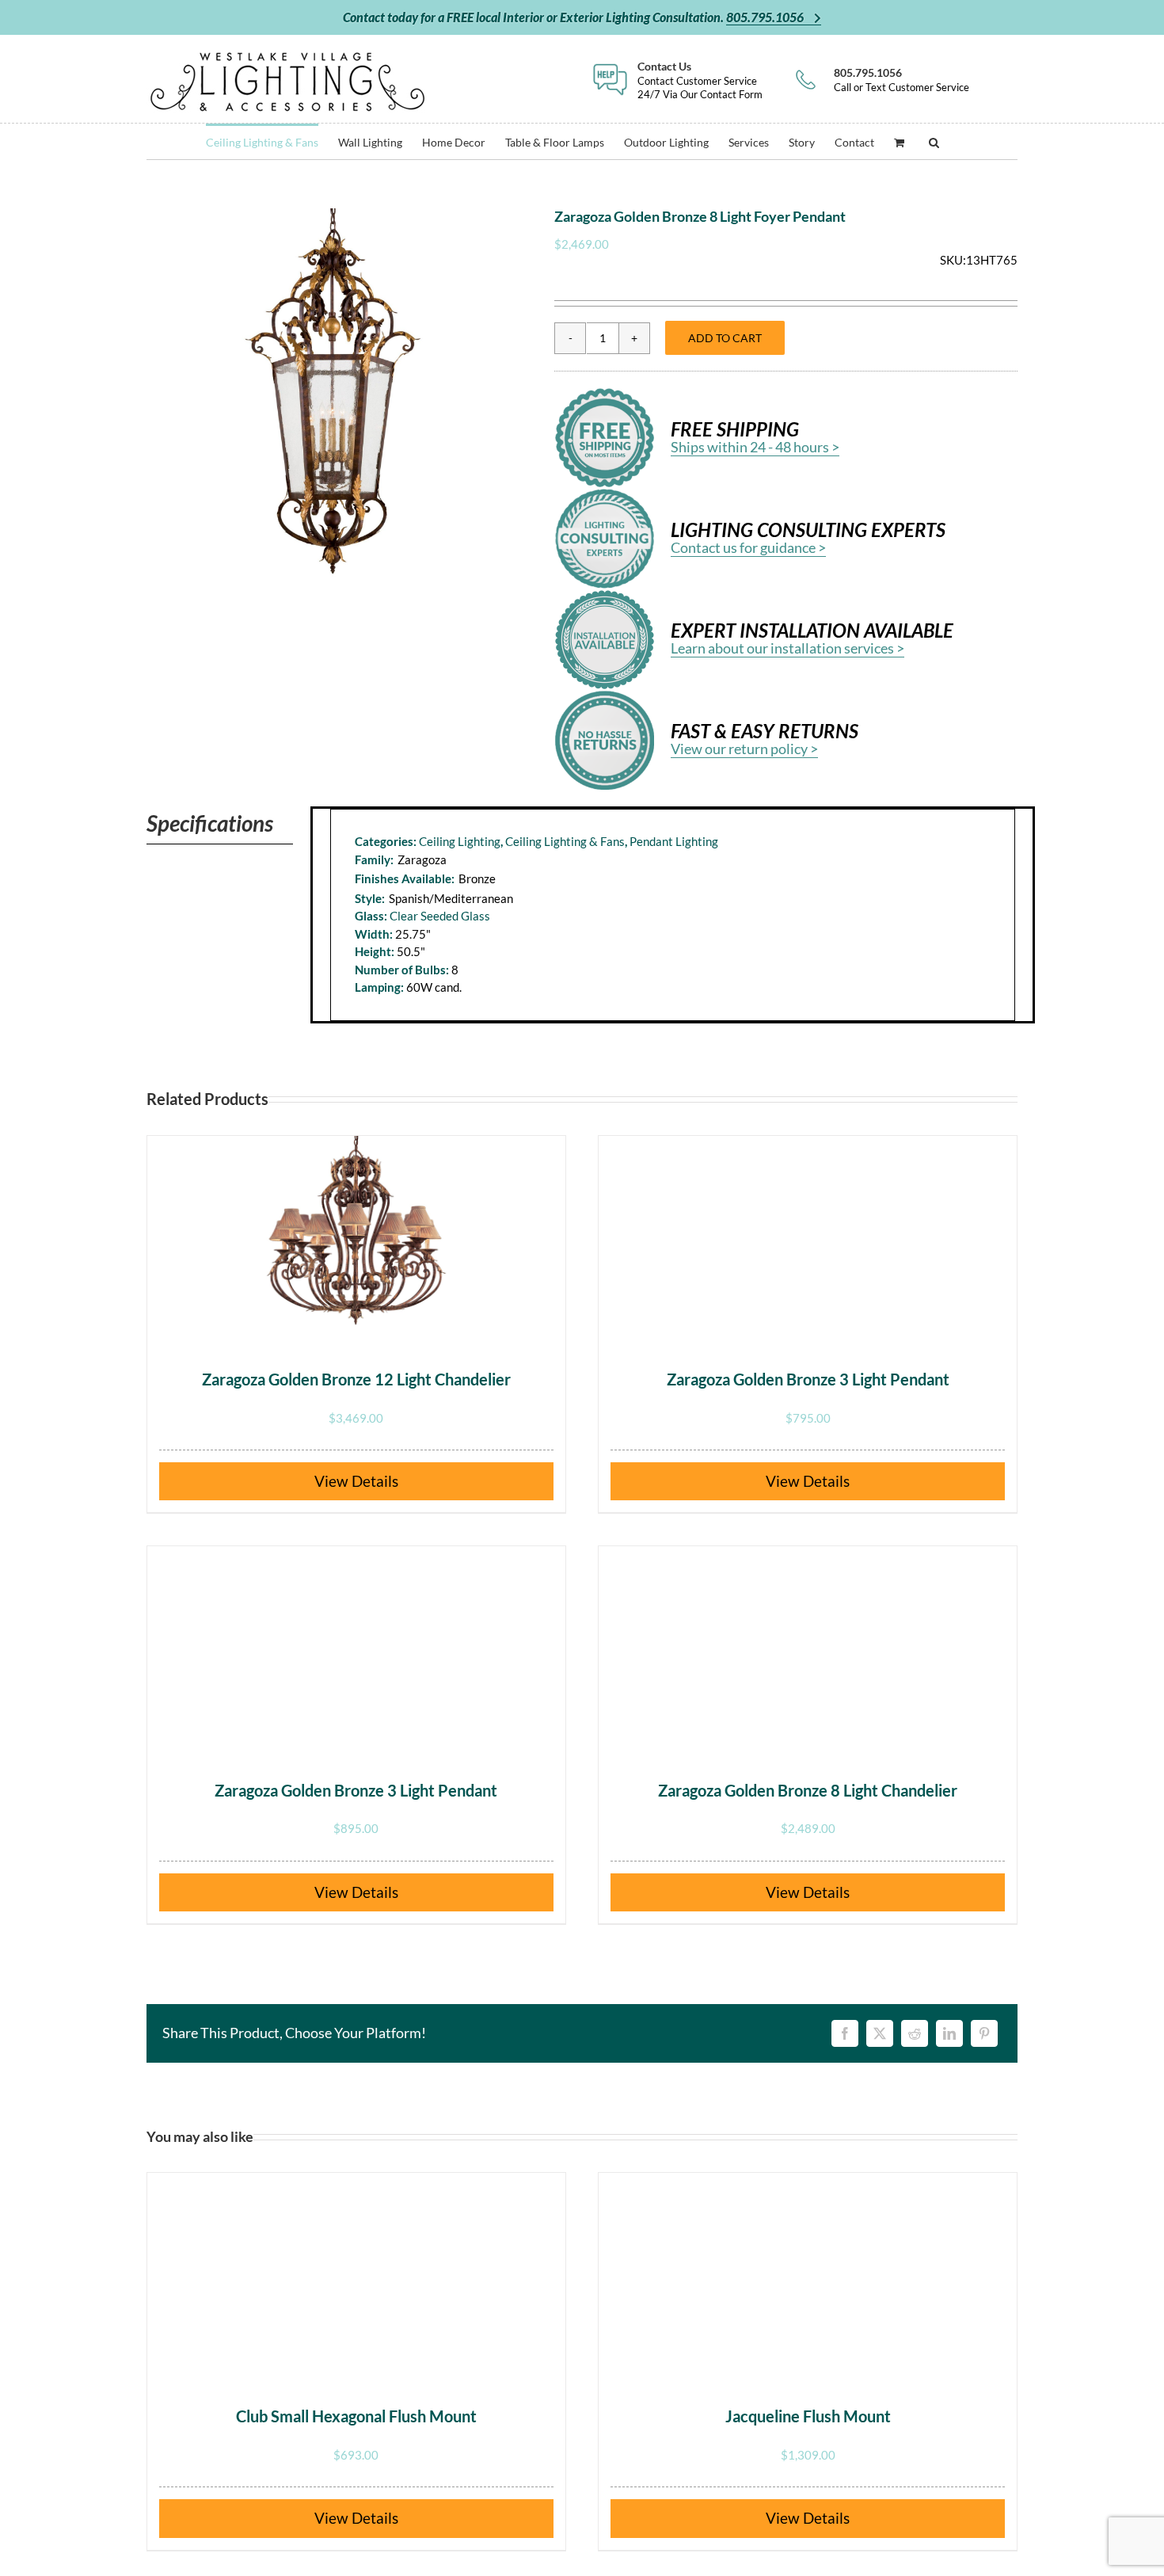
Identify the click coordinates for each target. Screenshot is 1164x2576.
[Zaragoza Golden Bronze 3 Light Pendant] (808, 1235)
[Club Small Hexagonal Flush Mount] (356, 2272)
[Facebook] (845, 2033)
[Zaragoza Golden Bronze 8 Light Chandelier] (808, 1645)
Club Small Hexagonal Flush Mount (356, 2416)
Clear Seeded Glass (440, 916)
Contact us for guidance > (748, 547)
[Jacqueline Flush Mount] (808, 2272)
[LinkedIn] (949, 2033)
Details (375, 1481)
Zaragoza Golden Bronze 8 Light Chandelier (808, 1790)
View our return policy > (744, 749)
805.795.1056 (766, 17)
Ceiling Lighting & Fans (565, 841)
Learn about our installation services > (787, 648)
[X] (880, 2033)
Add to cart (725, 338)
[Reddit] (915, 2033)
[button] (934, 141)
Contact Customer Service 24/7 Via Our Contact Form (700, 80)
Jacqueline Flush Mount (808, 2416)
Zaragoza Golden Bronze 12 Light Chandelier (356, 1379)
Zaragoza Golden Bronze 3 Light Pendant (808, 1379)
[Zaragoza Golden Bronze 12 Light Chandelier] (356, 1235)
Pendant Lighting (674, 841)
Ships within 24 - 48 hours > (755, 447)
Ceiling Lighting (460, 841)
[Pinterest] (984, 2033)
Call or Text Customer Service (902, 80)
